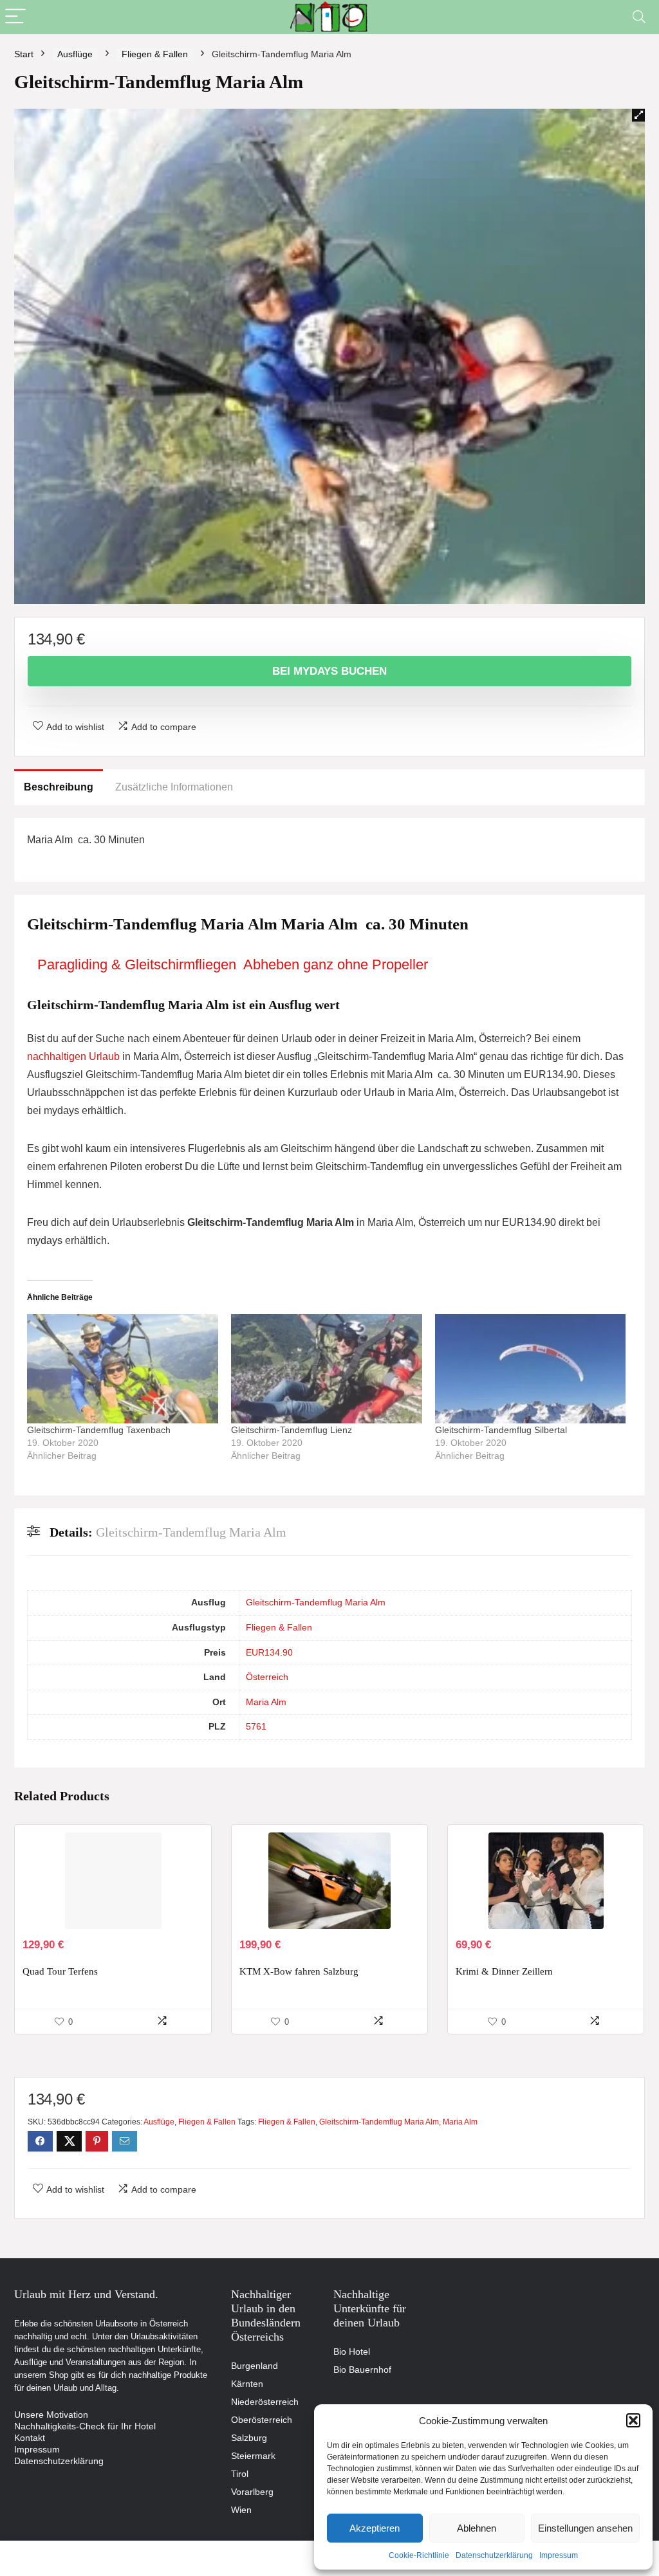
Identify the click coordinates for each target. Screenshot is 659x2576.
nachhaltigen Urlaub (73, 1056)
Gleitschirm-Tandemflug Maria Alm (316, 1602)
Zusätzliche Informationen (174, 787)
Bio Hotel (352, 2352)
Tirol (240, 2474)
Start (24, 54)
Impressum (559, 2555)
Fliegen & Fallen (155, 54)
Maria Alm (266, 1702)
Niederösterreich (265, 2402)
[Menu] (15, 17)
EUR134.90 (269, 1652)
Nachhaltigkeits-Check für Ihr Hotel (85, 2426)
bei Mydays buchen (329, 671)
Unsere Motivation (51, 2415)
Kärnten (247, 2384)
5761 (256, 1726)
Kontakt (30, 2438)
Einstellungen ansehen (585, 2528)
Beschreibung (59, 787)
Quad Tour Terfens (60, 1971)
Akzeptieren (375, 2528)
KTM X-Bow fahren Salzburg (299, 1971)
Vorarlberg (252, 2492)
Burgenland (255, 2366)
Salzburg (249, 2438)
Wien (241, 2510)
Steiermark (253, 2456)
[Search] (639, 17)
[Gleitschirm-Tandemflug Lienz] (327, 1369)
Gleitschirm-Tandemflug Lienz (292, 1430)
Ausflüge (75, 54)
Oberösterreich (262, 2420)
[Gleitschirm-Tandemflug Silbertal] (531, 1369)
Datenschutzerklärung (494, 2555)
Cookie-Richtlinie (419, 2555)
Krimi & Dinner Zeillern (504, 1971)
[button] (633, 2420)
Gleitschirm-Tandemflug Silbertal (501, 1430)
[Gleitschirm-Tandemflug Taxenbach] (123, 1369)
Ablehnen (477, 2528)
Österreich (267, 1677)
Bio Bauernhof (362, 2370)
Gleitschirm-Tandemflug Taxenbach (99, 1430)
